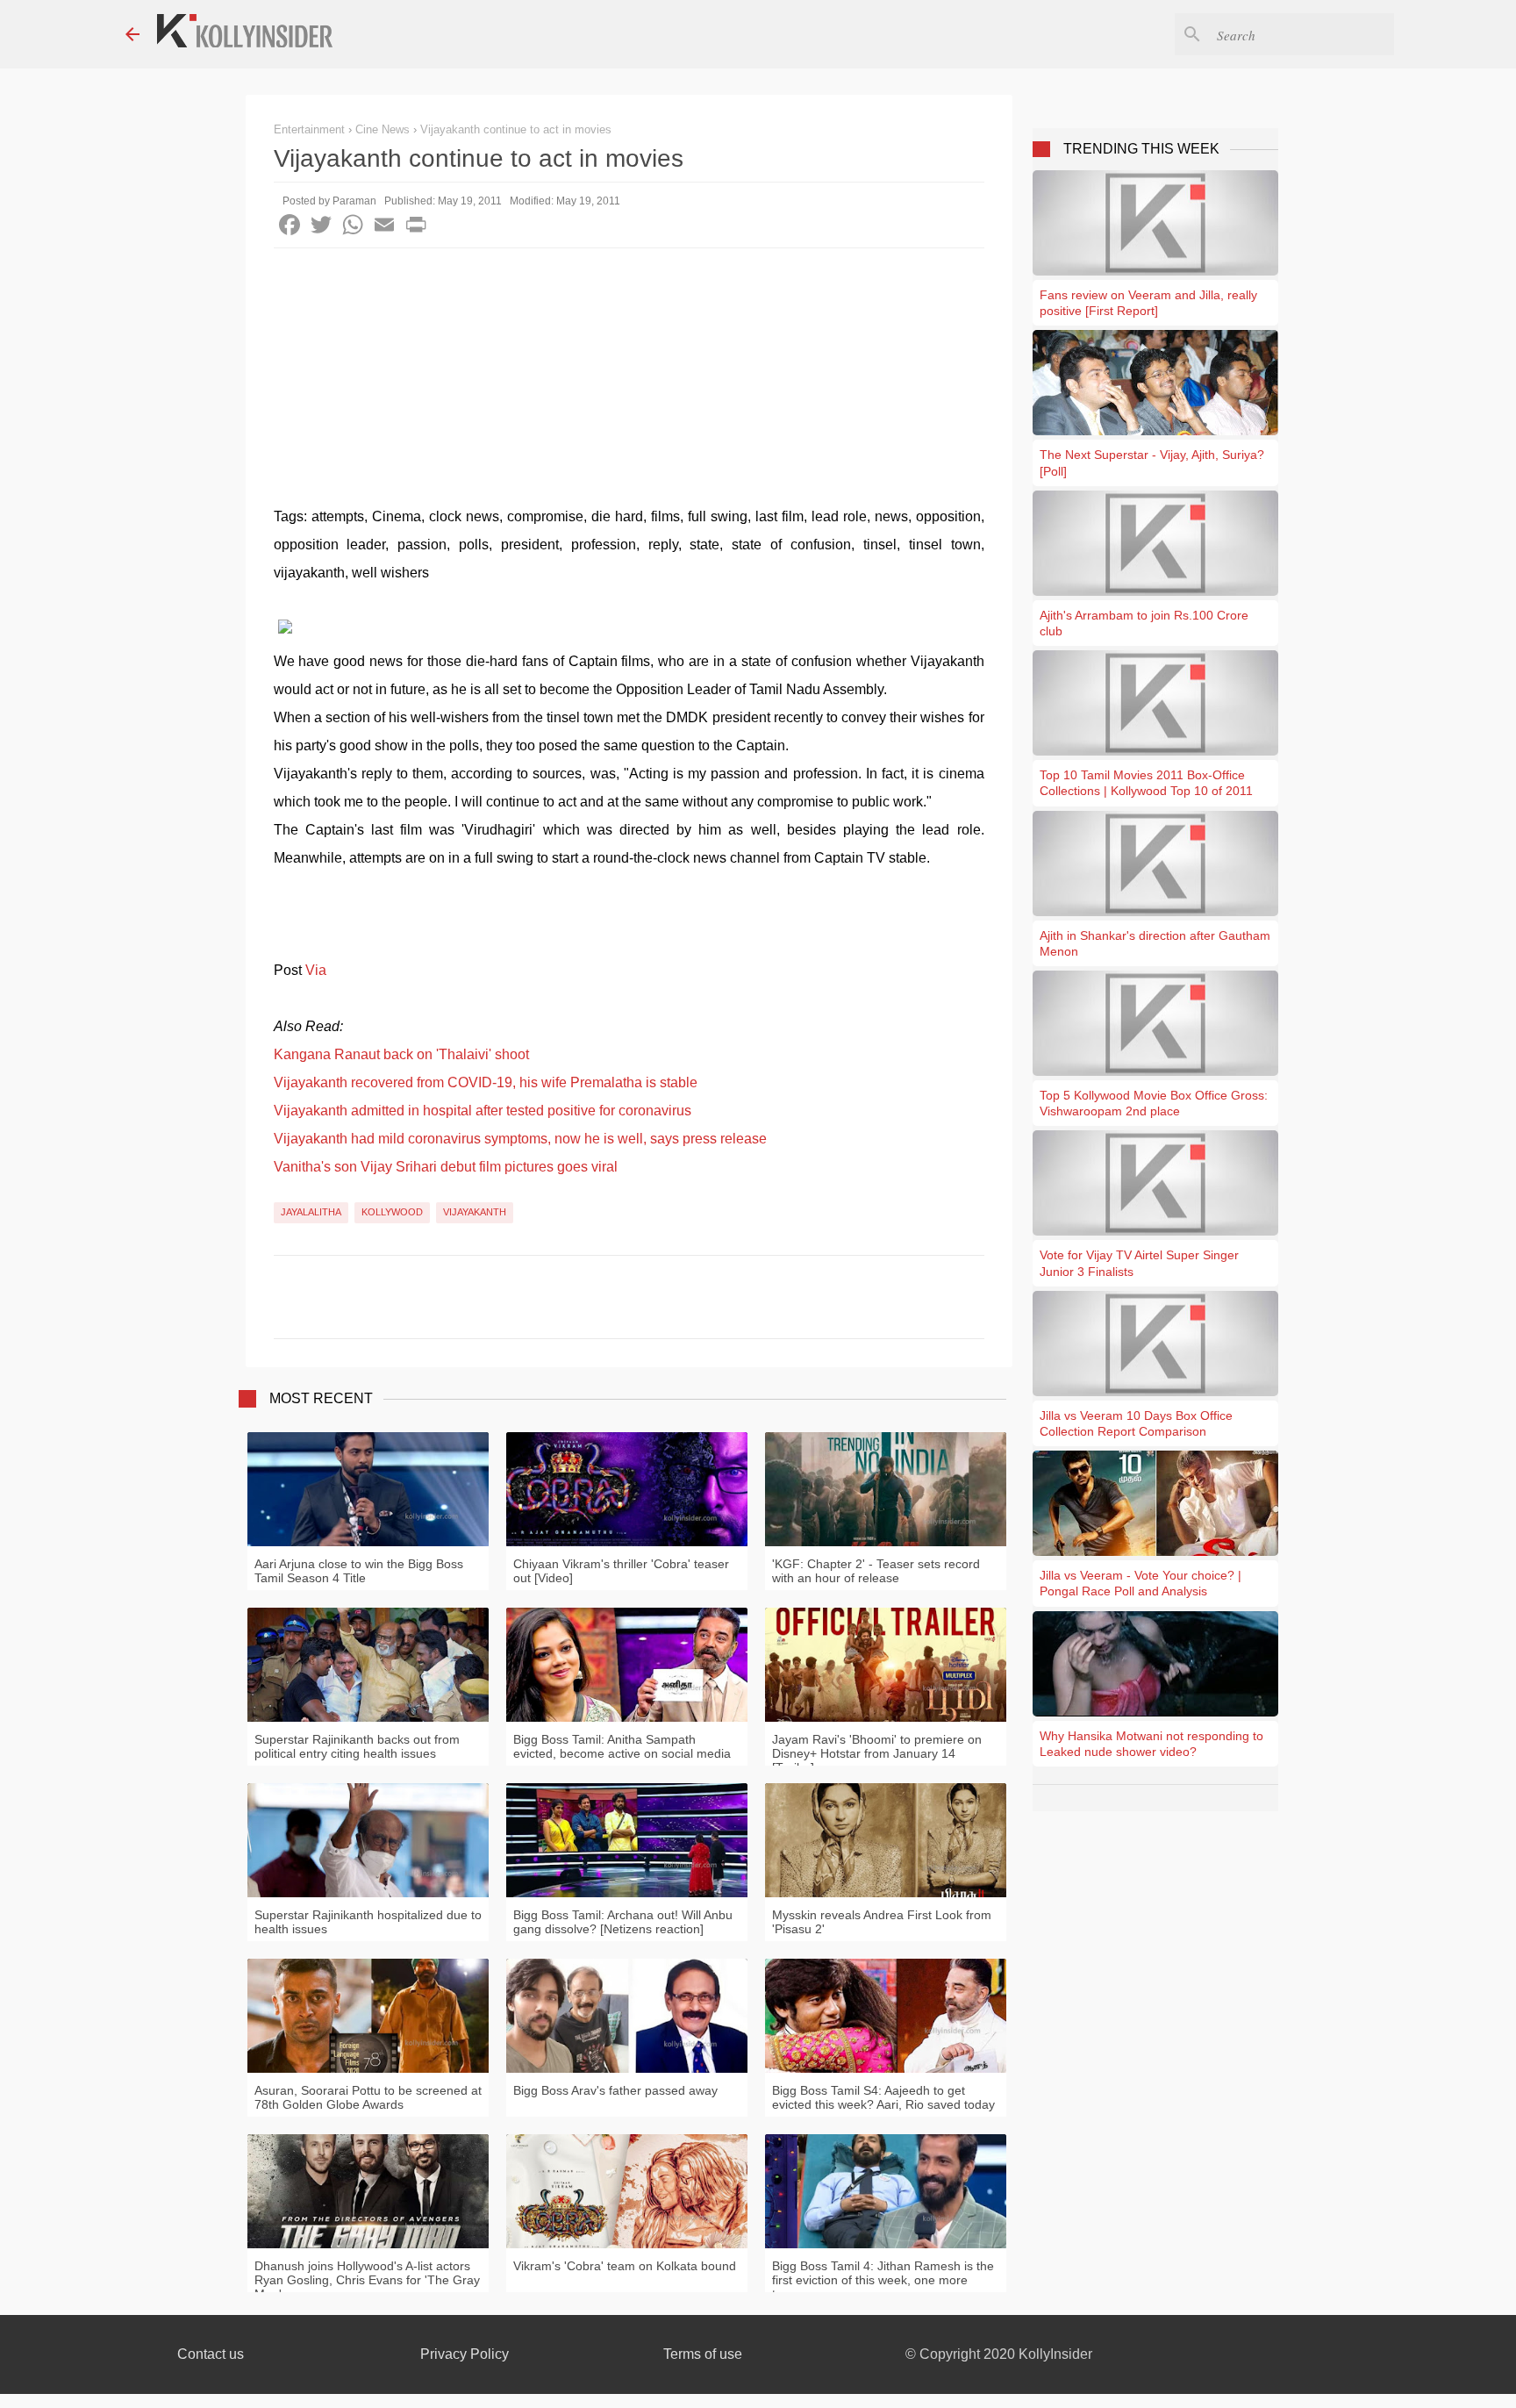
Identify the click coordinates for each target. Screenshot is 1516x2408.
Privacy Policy (465, 2354)
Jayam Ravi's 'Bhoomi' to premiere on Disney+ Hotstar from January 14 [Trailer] (877, 1753)
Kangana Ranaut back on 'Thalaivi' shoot (401, 1054)
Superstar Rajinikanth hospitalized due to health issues (368, 1922)
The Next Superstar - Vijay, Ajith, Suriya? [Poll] (1152, 462)
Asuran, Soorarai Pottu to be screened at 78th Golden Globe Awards (368, 2097)
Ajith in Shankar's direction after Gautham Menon (1155, 943)
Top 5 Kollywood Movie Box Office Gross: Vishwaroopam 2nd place (1154, 1103)
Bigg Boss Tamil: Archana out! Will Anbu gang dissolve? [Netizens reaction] (623, 1922)
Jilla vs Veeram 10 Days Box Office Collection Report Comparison (1136, 1423)
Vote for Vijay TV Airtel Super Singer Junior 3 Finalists (1139, 1263)
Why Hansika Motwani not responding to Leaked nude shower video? (1151, 1744)
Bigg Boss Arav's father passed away (615, 2090)
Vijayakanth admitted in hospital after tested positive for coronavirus (483, 1111)
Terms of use (703, 2354)
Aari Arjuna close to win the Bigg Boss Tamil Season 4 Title (359, 1571)
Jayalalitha (311, 1212)
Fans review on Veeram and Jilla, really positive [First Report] (1148, 303)
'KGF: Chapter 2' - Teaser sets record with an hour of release (876, 1571)
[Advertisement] (629, 380)
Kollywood (392, 1212)
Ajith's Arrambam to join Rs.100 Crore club (1144, 623)
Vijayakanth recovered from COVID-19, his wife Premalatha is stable (486, 1082)
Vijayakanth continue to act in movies (516, 129)
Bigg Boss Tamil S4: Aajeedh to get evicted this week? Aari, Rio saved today (883, 2097)
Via (316, 970)
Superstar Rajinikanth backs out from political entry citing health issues (357, 1746)
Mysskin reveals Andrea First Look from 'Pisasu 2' (882, 1922)
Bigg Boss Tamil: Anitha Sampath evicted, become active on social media (622, 1746)
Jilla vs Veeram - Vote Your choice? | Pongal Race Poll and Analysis (1141, 1583)
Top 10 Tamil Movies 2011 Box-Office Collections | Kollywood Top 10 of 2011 (1146, 783)
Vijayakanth (475, 1212)
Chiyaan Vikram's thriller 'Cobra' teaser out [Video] (621, 1571)
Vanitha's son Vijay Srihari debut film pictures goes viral (446, 1167)
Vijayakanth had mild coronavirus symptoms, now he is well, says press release (520, 1139)
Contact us (211, 2354)
